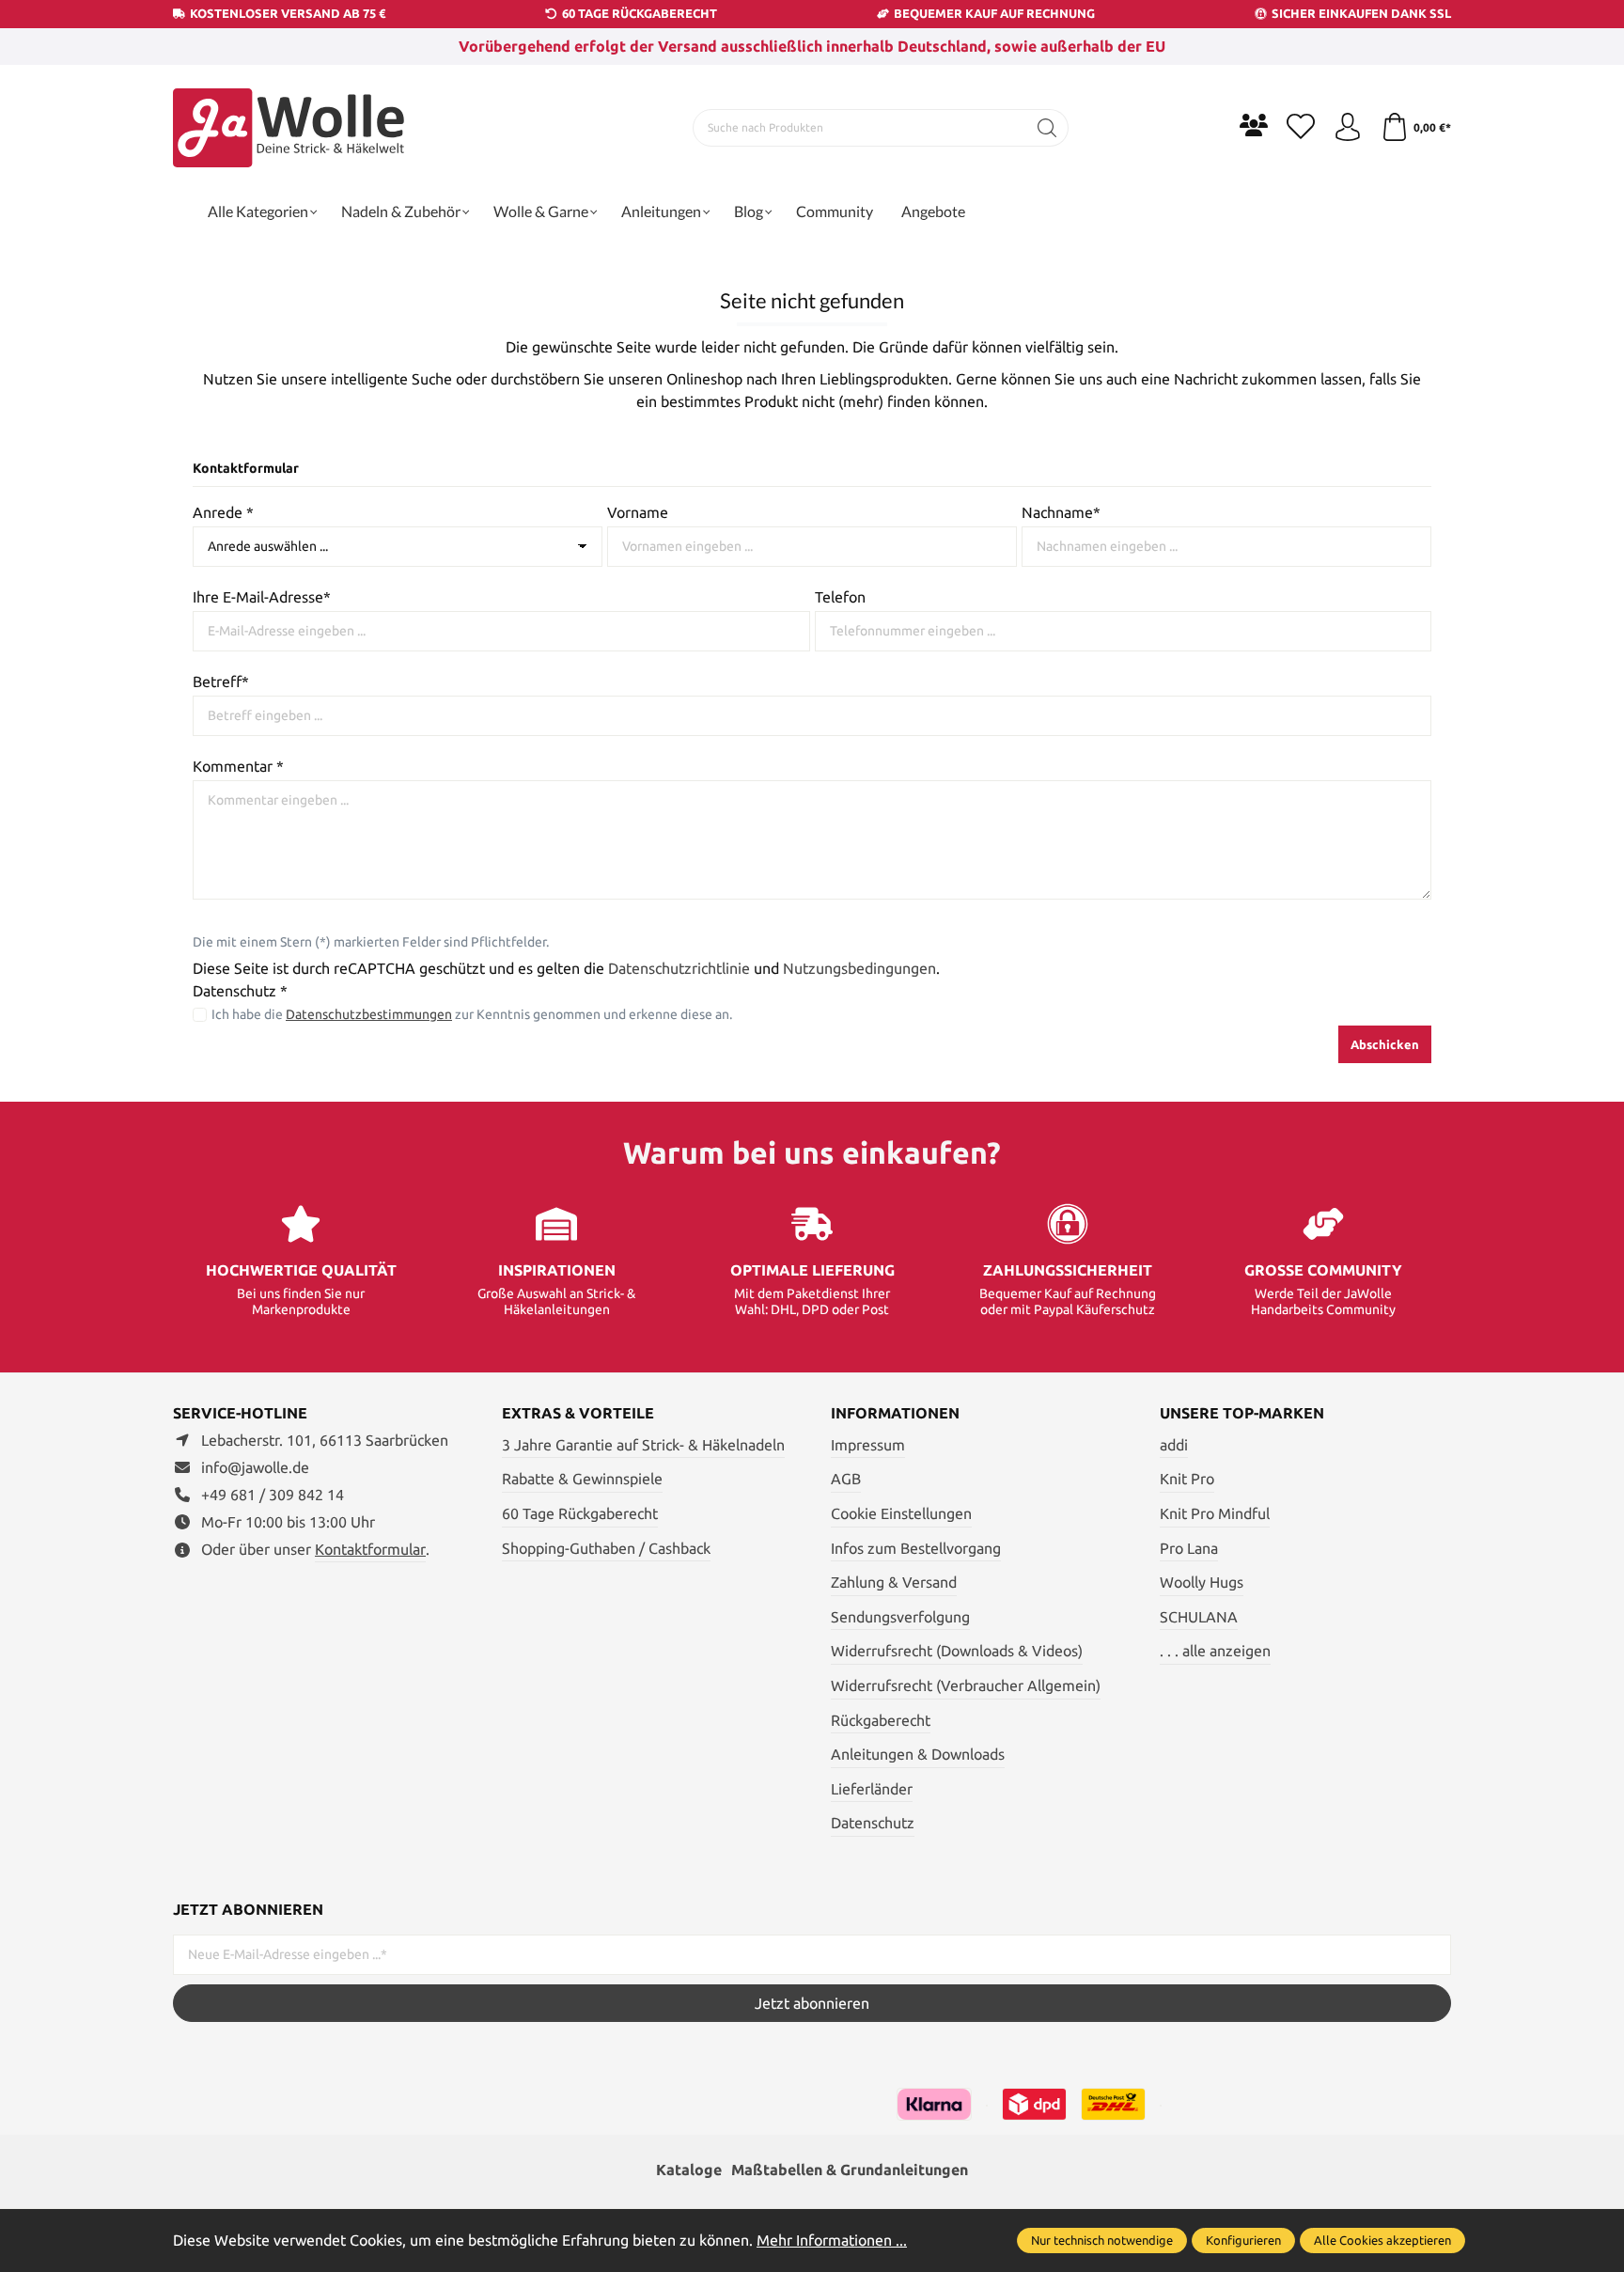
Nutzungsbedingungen (859, 968)
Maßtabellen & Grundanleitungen (850, 2170)
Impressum (868, 1445)
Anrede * (223, 512)
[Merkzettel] (1301, 128)
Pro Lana (1189, 1548)
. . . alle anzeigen (1215, 1651)
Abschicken (1385, 1044)
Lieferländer (872, 1789)
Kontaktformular (370, 1549)
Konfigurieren (1243, 2240)
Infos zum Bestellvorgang (916, 1548)
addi (1174, 1445)
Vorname (638, 512)
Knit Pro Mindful (1215, 1513)
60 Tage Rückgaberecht (580, 1513)
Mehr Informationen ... (832, 2240)
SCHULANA (1199, 1617)
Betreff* (221, 682)
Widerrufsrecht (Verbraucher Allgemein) (966, 1685)
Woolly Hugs (1202, 1582)
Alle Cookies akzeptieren (1382, 2240)
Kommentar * (238, 766)
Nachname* (1061, 512)
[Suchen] (1047, 128)
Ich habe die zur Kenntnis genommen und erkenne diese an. (472, 1014)
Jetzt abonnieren (812, 2003)
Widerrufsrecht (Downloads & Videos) (957, 1651)
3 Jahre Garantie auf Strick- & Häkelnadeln (643, 1445)
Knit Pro (1187, 1479)
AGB (846, 1479)
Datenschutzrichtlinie (679, 968)
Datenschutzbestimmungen (369, 1014)
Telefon (840, 597)
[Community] (1254, 125)
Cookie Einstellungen (901, 1513)
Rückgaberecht (881, 1720)
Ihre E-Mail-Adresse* (262, 597)
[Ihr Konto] (1348, 128)
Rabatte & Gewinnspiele (582, 1479)
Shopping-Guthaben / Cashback (606, 1548)
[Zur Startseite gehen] (290, 128)
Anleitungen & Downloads (918, 1754)
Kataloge (689, 2170)
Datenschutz (873, 1823)
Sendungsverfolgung (900, 1617)
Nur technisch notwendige (1102, 2240)
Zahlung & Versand (894, 1582)
